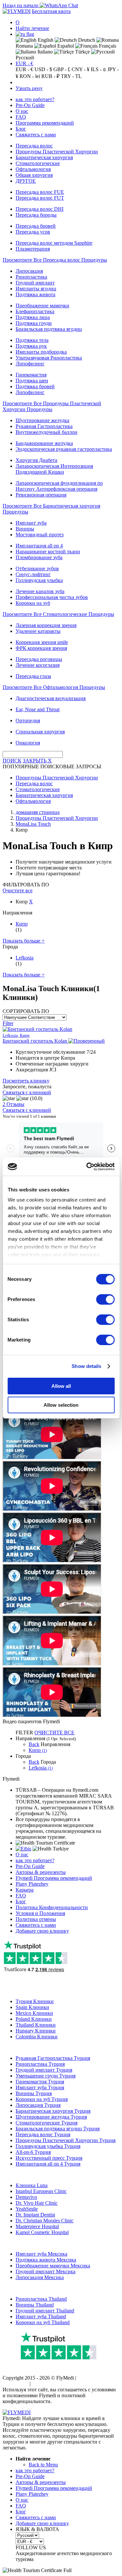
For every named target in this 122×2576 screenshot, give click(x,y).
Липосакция (29, 271)
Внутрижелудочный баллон (47, 432)
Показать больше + (24, 941)
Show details (86, 1366)
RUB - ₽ (50, 76)
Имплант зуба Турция (40, 2087)
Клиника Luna (32, 2185)
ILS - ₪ (98, 69)
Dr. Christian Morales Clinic (45, 2221)
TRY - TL (71, 76)
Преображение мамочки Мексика (53, 2266)
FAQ (21, 117)
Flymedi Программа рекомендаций (54, 1878)
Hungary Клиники (36, 2031)
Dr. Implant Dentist (35, 2215)
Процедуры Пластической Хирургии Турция (66, 2140)
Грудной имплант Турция (44, 2070)
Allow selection (61, 1405)
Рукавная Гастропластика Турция (53, 2058)
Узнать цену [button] (29, 88)
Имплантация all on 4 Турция (48, 2164)
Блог (21, 129)
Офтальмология (33, 169)
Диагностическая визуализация (51, 698)
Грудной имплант (35, 283)
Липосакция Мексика (40, 2277)
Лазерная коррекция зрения (46, 625)
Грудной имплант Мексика (46, 2271)
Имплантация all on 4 (39, 546)
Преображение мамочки (42, 306)
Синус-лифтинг (33, 574)
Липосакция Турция (38, 2105)
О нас (22, 111)
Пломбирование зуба (39, 557)
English (45, 40)
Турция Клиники (35, 2001)
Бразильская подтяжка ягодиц (49, 329)
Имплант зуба (31, 523)
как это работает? (35, 99)
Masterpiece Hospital (37, 2226)
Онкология (28, 743)
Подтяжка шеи (32, 381)
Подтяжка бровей (35, 386)
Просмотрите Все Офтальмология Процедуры (54, 687)
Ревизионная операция (41, 495)
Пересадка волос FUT (40, 198)
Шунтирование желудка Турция (51, 2117)
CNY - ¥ (81, 69)
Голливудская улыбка (39, 580)
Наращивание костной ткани (48, 552)
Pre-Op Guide (30, 105)
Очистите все (18, 890)
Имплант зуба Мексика (41, 2254)
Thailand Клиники (36, 2025)
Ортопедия (28, 721)
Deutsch (86, 40)
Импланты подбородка (41, 352)
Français (107, 46)
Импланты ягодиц (36, 289)
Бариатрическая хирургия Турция (53, 2111)
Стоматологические (38, 163)
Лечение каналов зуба (40, 591)
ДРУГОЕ (26, 181)
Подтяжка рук (31, 346)
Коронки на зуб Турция (42, 2099)
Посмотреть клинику (26, 1081)
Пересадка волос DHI (40, 209)
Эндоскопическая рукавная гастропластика (64, 449)
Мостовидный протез (40, 535)
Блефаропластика (35, 311)
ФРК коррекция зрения (41, 648)
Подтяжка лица (33, 317)
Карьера (25, 1890)
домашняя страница (38, 812)
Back (34, 1744)
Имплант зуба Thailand (41, 2316)
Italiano (44, 52)
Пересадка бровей (36, 226)
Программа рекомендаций (45, 123)
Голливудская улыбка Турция (48, 2146)
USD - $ (43, 69)
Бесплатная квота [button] (51, 11)
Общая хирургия (34, 175)
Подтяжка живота (35, 294)
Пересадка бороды (36, 215)
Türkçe (82, 52)
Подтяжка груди (34, 323)
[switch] (105, 1299)
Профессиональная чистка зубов (52, 597)
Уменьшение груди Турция (46, 2076)
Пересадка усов (33, 232)
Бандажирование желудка (44, 443)
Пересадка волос (34, 146)
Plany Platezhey (32, 1884)
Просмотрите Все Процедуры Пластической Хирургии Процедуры (52, 406)
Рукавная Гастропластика (44, 426)
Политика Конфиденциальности (52, 1907)
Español (65, 46)
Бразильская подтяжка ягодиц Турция (58, 2129)
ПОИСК (12, 761)
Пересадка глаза (33, 676)
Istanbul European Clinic (41, 2191)
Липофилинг (30, 364)
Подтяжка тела (32, 340)
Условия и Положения (40, 1913)
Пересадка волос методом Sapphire (54, 243)
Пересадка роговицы (39, 659)
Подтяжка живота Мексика (46, 2260)
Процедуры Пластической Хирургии (57, 152)
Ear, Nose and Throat (38, 709)
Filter (8, 1023)
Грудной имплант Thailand (45, 2311)
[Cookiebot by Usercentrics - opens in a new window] (87, 1167)
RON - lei (30, 76)
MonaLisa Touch (33, 824)
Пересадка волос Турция (43, 2134)
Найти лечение (32, 28)
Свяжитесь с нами (36, 135)
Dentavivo (26, 2197)
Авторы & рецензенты (41, 1872)
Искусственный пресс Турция (49, 2158)
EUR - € (24, 63)
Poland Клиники (34, 2019)
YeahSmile (27, 2209)
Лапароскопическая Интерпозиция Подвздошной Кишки (54, 469)
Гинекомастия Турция (40, 2082)
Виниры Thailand (35, 2305)
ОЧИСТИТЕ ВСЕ (54, 1733)
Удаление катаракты (38, 631)
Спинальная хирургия (40, 732)
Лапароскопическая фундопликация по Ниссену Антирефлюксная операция (59, 486)
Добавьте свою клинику (42, 1931)
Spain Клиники (32, 2007)
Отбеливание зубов (37, 568)
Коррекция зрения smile (42, 642)
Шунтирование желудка (42, 420)
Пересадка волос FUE (40, 192)
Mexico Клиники (34, 2013)
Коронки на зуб (33, 603)
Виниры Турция (34, 2093)
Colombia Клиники (37, 2037)
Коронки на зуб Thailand (43, 2322)
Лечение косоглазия (38, 665)
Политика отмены (36, 1919)
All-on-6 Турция (33, 2152)
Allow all (61, 1386)
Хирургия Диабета (36, 460)
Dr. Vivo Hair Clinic (37, 2203)
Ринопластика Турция (40, 2064)
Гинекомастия (31, 375)
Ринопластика (31, 277)
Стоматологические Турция (47, 2123)
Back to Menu (43, 2465)
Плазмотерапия (33, 249)
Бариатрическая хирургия (44, 157)
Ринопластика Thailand (41, 2299)
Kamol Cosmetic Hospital (42, 2232)
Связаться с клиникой (27, 1092)
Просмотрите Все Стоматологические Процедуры (58, 614)
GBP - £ (62, 69)
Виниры (25, 529)
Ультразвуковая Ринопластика (49, 358)
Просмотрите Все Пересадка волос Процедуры (55, 260)
